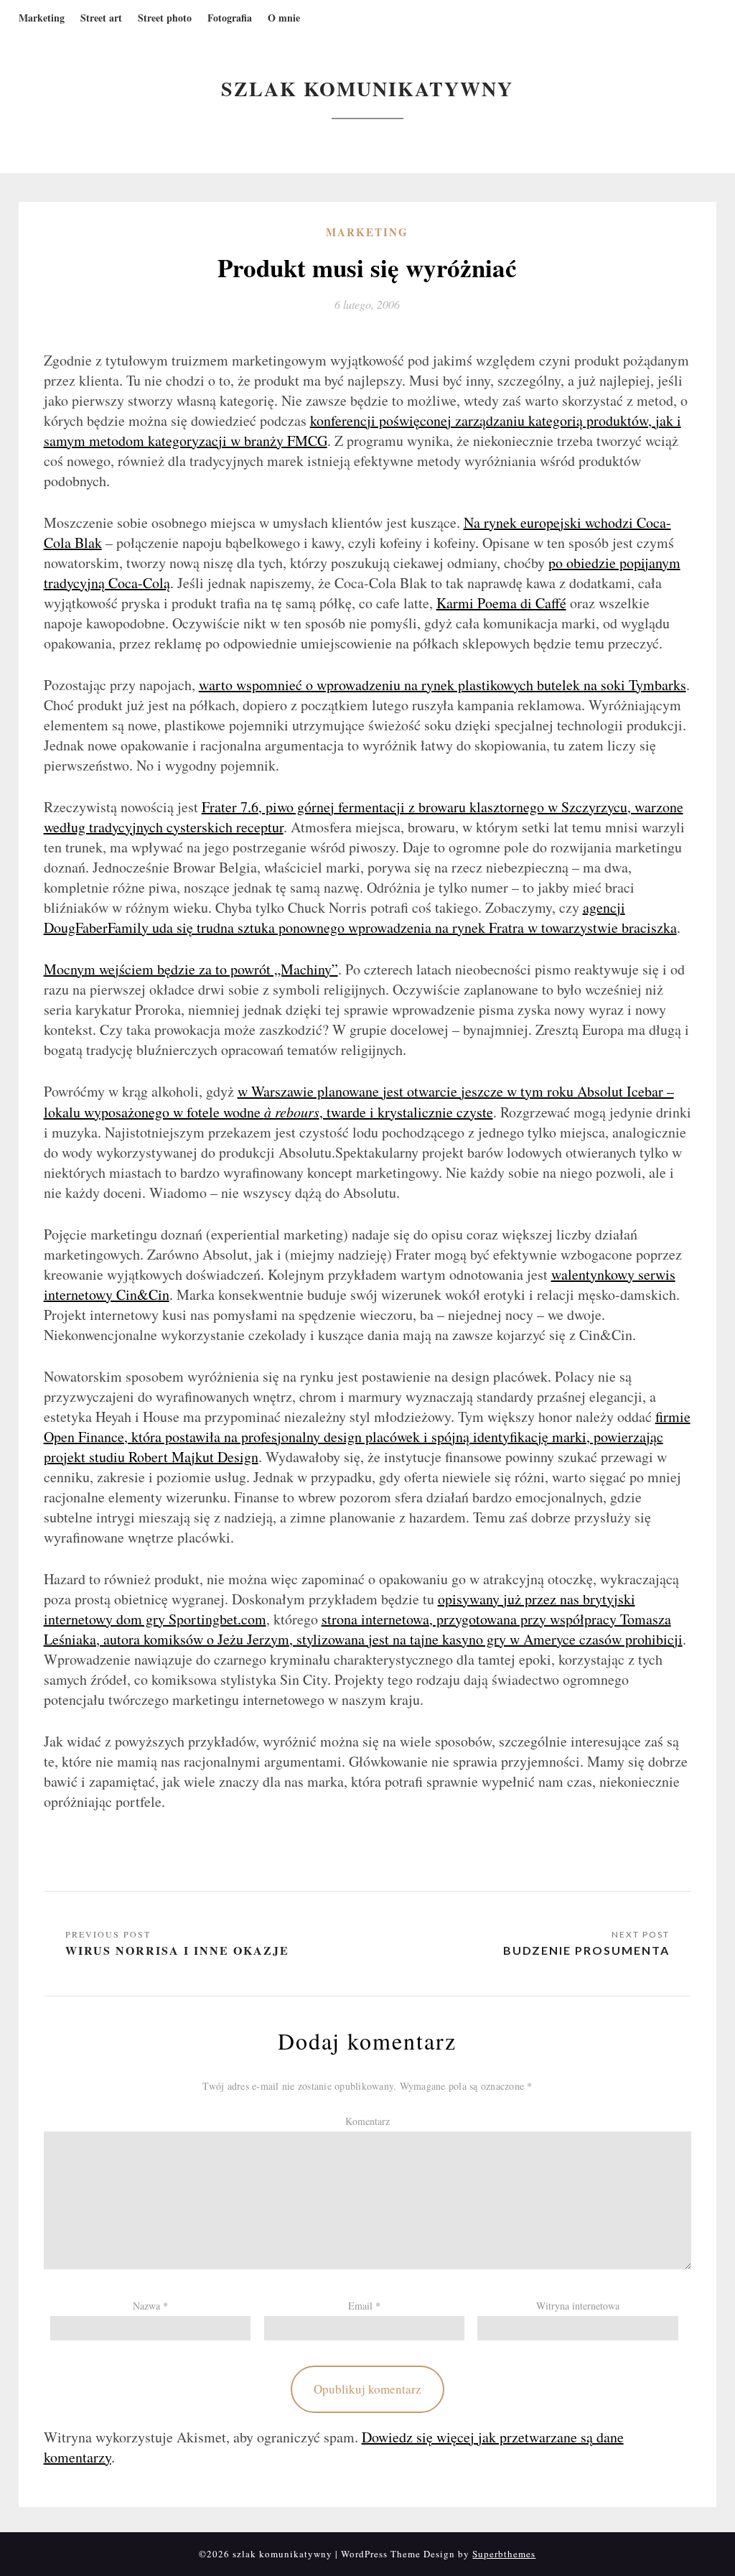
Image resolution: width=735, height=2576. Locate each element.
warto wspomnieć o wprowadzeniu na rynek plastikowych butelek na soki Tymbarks (443, 685)
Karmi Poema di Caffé (501, 603)
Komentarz (367, 2121)
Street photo (165, 18)
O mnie (284, 18)
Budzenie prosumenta (586, 1950)
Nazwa (150, 2306)
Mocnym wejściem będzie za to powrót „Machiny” (191, 969)
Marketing (42, 18)
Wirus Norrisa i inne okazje (177, 1950)
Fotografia (230, 18)
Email (364, 2306)
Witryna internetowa (578, 2306)
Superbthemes (504, 2554)
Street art (101, 18)
